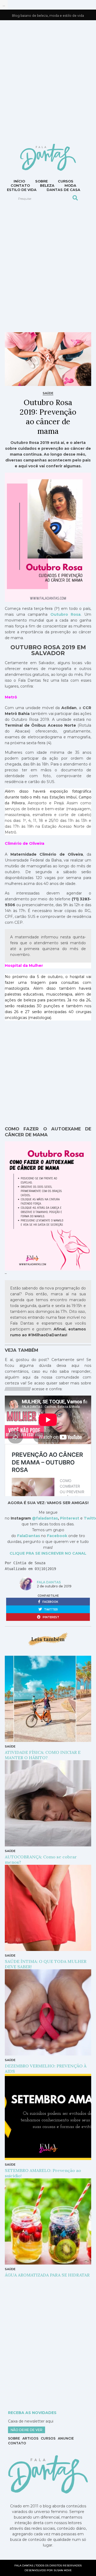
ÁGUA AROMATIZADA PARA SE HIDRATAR (47, 2275)
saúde (48, 393)
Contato (17, 2443)
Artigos (30, 2438)
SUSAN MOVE (63, 2570)
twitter (51, 1610)
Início (19, 181)
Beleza (47, 185)
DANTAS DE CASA (63, 190)
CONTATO (20, 185)
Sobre (41, 181)
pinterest (51, 1617)
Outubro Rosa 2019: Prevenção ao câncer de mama (48, 417)
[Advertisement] (48, 81)
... (4, 5)
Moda (70, 185)
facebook (50, 1602)
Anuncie (66, 2438)
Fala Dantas (49, 1582)
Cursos (66, 181)
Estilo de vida (22, 190)
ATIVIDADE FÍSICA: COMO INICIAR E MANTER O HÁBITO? (43, 1755)
